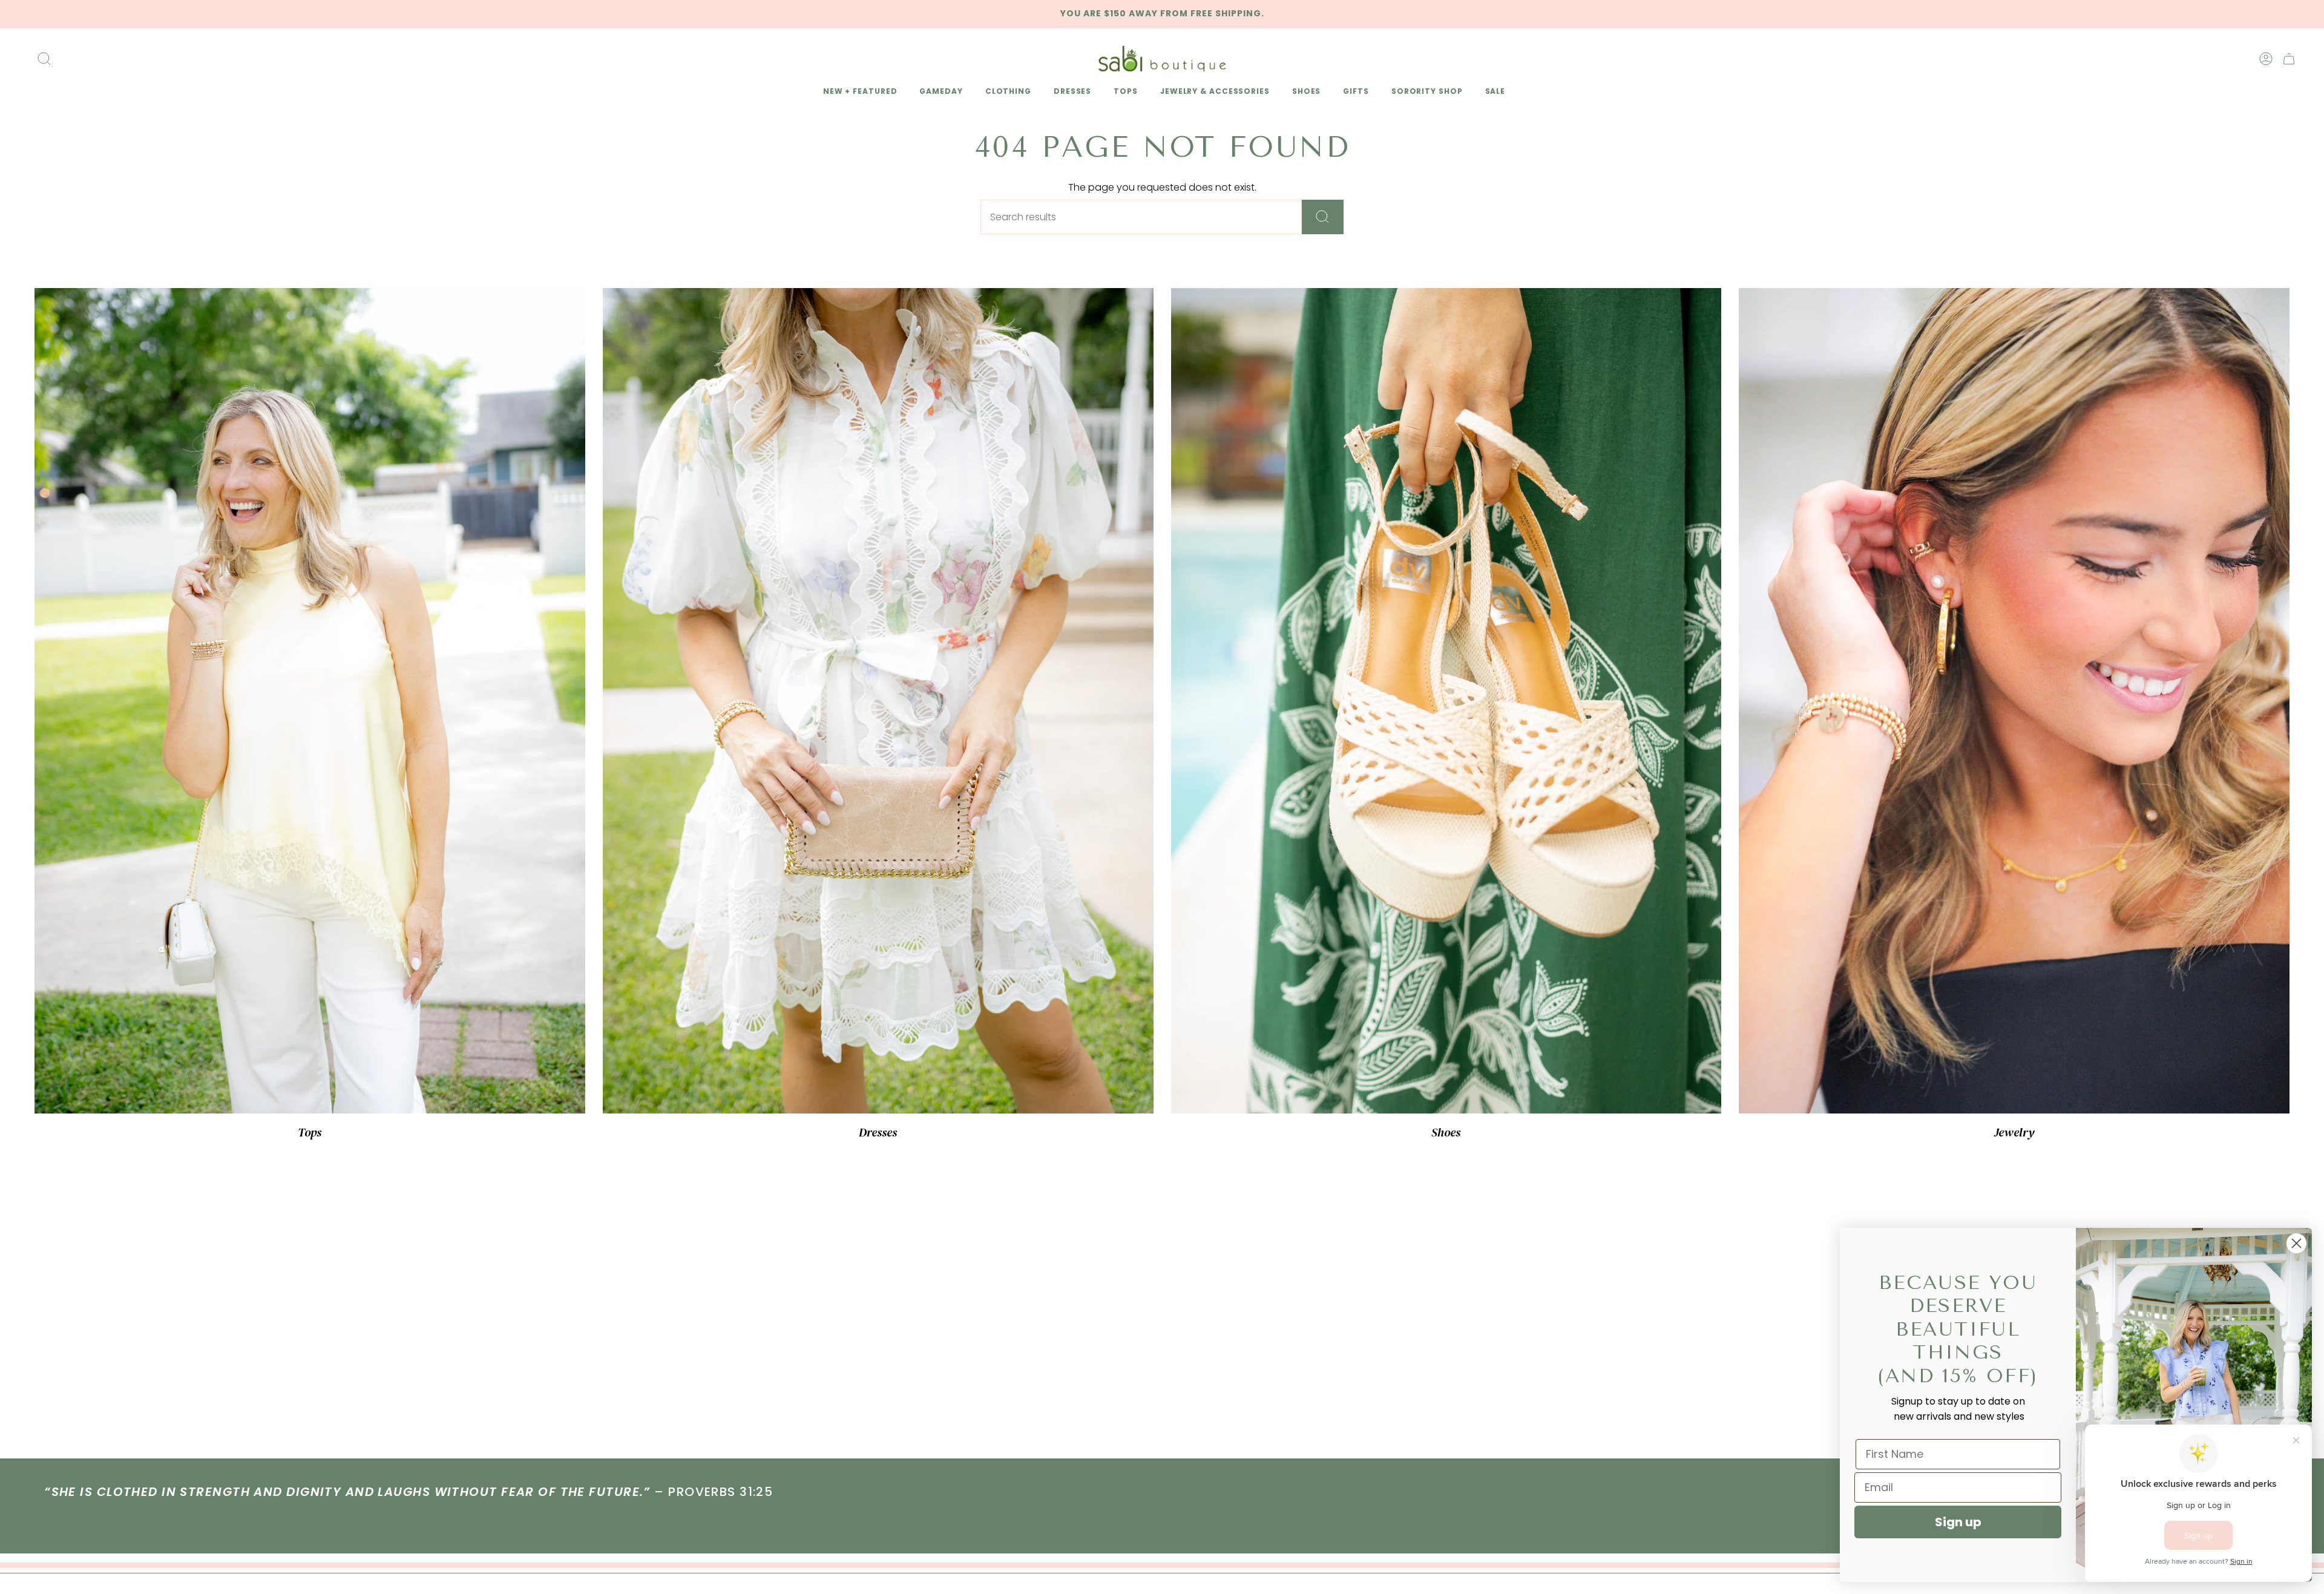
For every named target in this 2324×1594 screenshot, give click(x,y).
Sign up (1958, 1522)
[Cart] (2289, 59)
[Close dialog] (2296, 1243)
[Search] (1323, 217)
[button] (858, 92)
